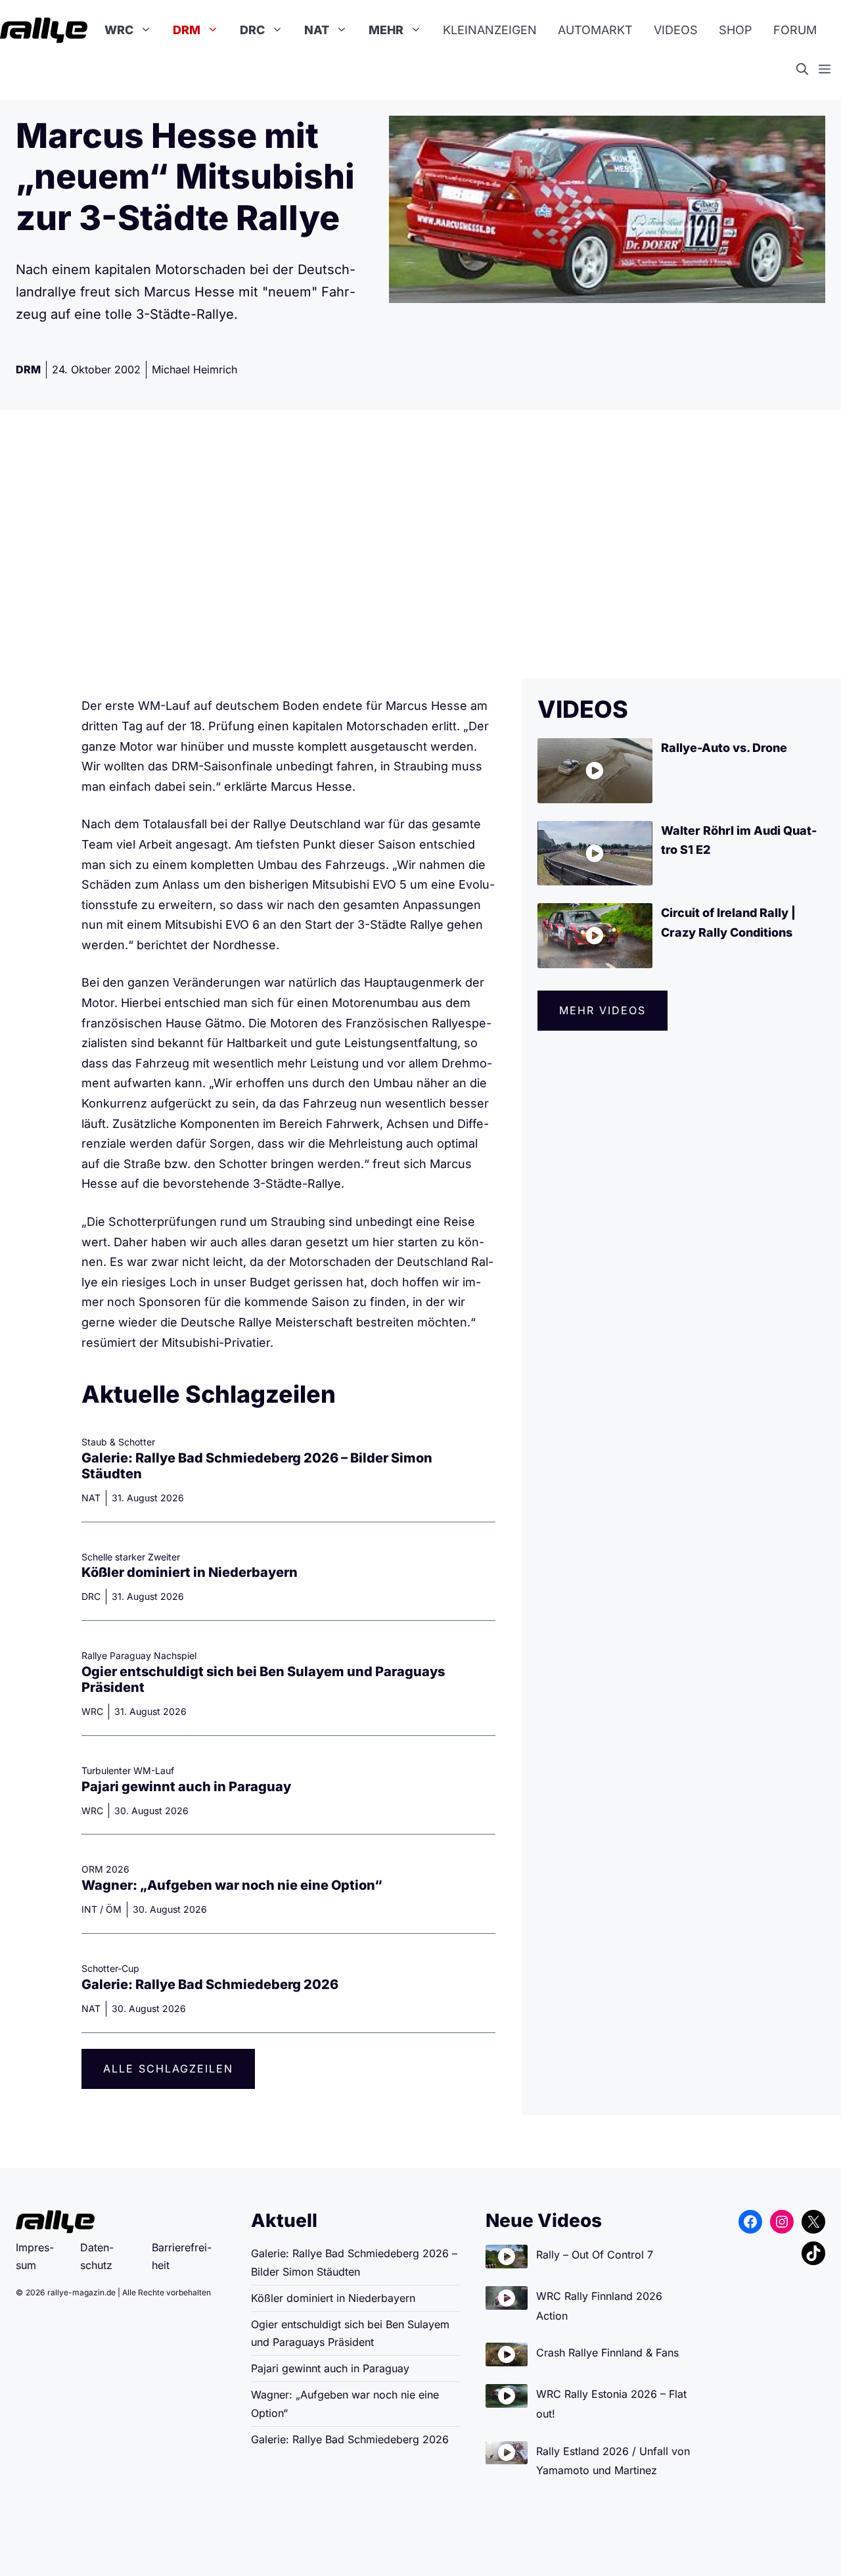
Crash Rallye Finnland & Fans (607, 2353)
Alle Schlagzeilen (168, 2069)
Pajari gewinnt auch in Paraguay (186, 1787)
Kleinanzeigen (490, 30)
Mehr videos (602, 1010)
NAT (317, 30)
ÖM (114, 1909)
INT (89, 1909)
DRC (252, 30)
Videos (676, 30)
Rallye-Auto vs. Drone (724, 748)
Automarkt (595, 30)
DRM (187, 30)
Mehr (386, 30)
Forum (795, 30)
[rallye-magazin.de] (44, 30)
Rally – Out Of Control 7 (595, 2255)
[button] (807, 70)
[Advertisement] (420, 544)
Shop (736, 30)
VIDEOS (583, 709)
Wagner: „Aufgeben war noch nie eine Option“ (232, 1885)
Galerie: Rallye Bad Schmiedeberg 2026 (210, 1984)
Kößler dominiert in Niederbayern (190, 1572)
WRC (119, 30)
